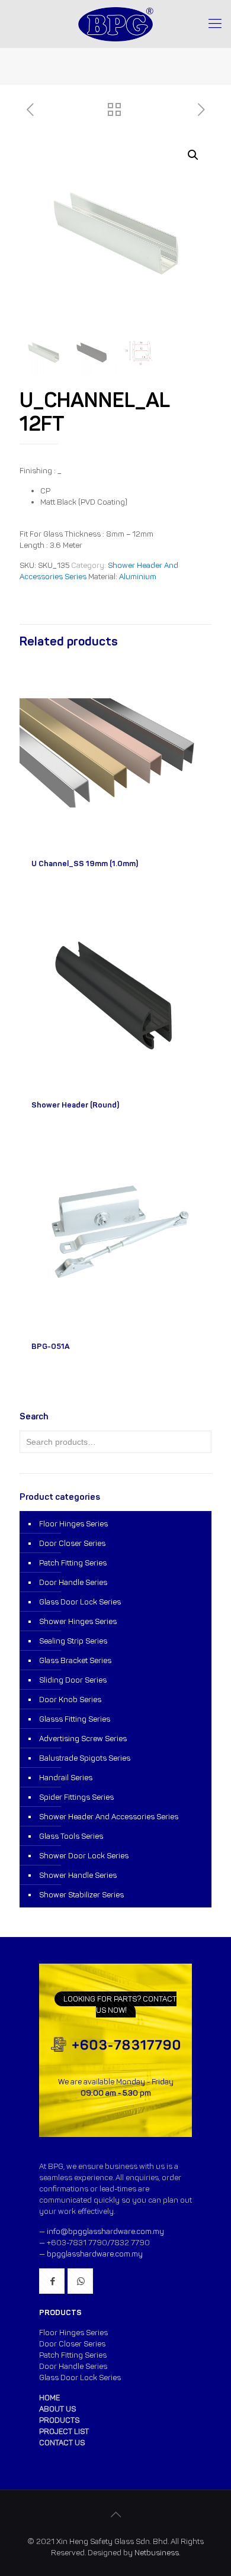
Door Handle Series (73, 1582)
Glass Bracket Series (75, 1660)
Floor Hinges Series (73, 1524)
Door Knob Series (70, 1699)
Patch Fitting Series (73, 1563)
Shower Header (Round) (75, 1105)
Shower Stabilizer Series (81, 1895)
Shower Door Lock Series (84, 1856)
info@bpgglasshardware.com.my (105, 2231)
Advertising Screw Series (83, 1739)
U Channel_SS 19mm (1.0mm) (85, 863)
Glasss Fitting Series (75, 1719)
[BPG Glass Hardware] (115, 24)
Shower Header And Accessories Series (109, 1817)
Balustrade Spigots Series (85, 1758)
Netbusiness (157, 2553)
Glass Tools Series (71, 1836)
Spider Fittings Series (76, 1797)
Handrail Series (66, 1778)
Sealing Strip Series (73, 1641)
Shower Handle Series (78, 1875)
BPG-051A (51, 1346)
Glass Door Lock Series (80, 1602)
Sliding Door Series (73, 1680)
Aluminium (138, 577)
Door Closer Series (72, 1543)
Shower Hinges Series (78, 1621)
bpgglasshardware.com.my (95, 2254)
